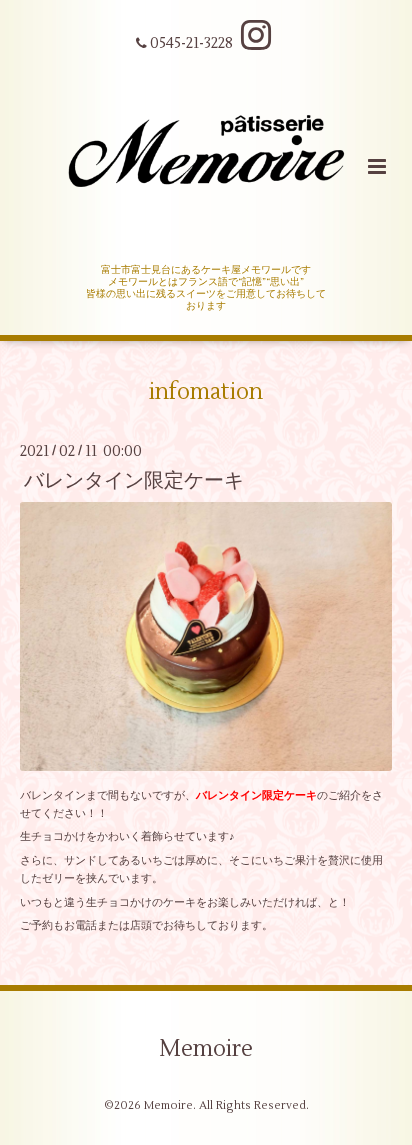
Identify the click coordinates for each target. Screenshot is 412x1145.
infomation (206, 392)
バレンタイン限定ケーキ (134, 480)
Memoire (206, 1049)
